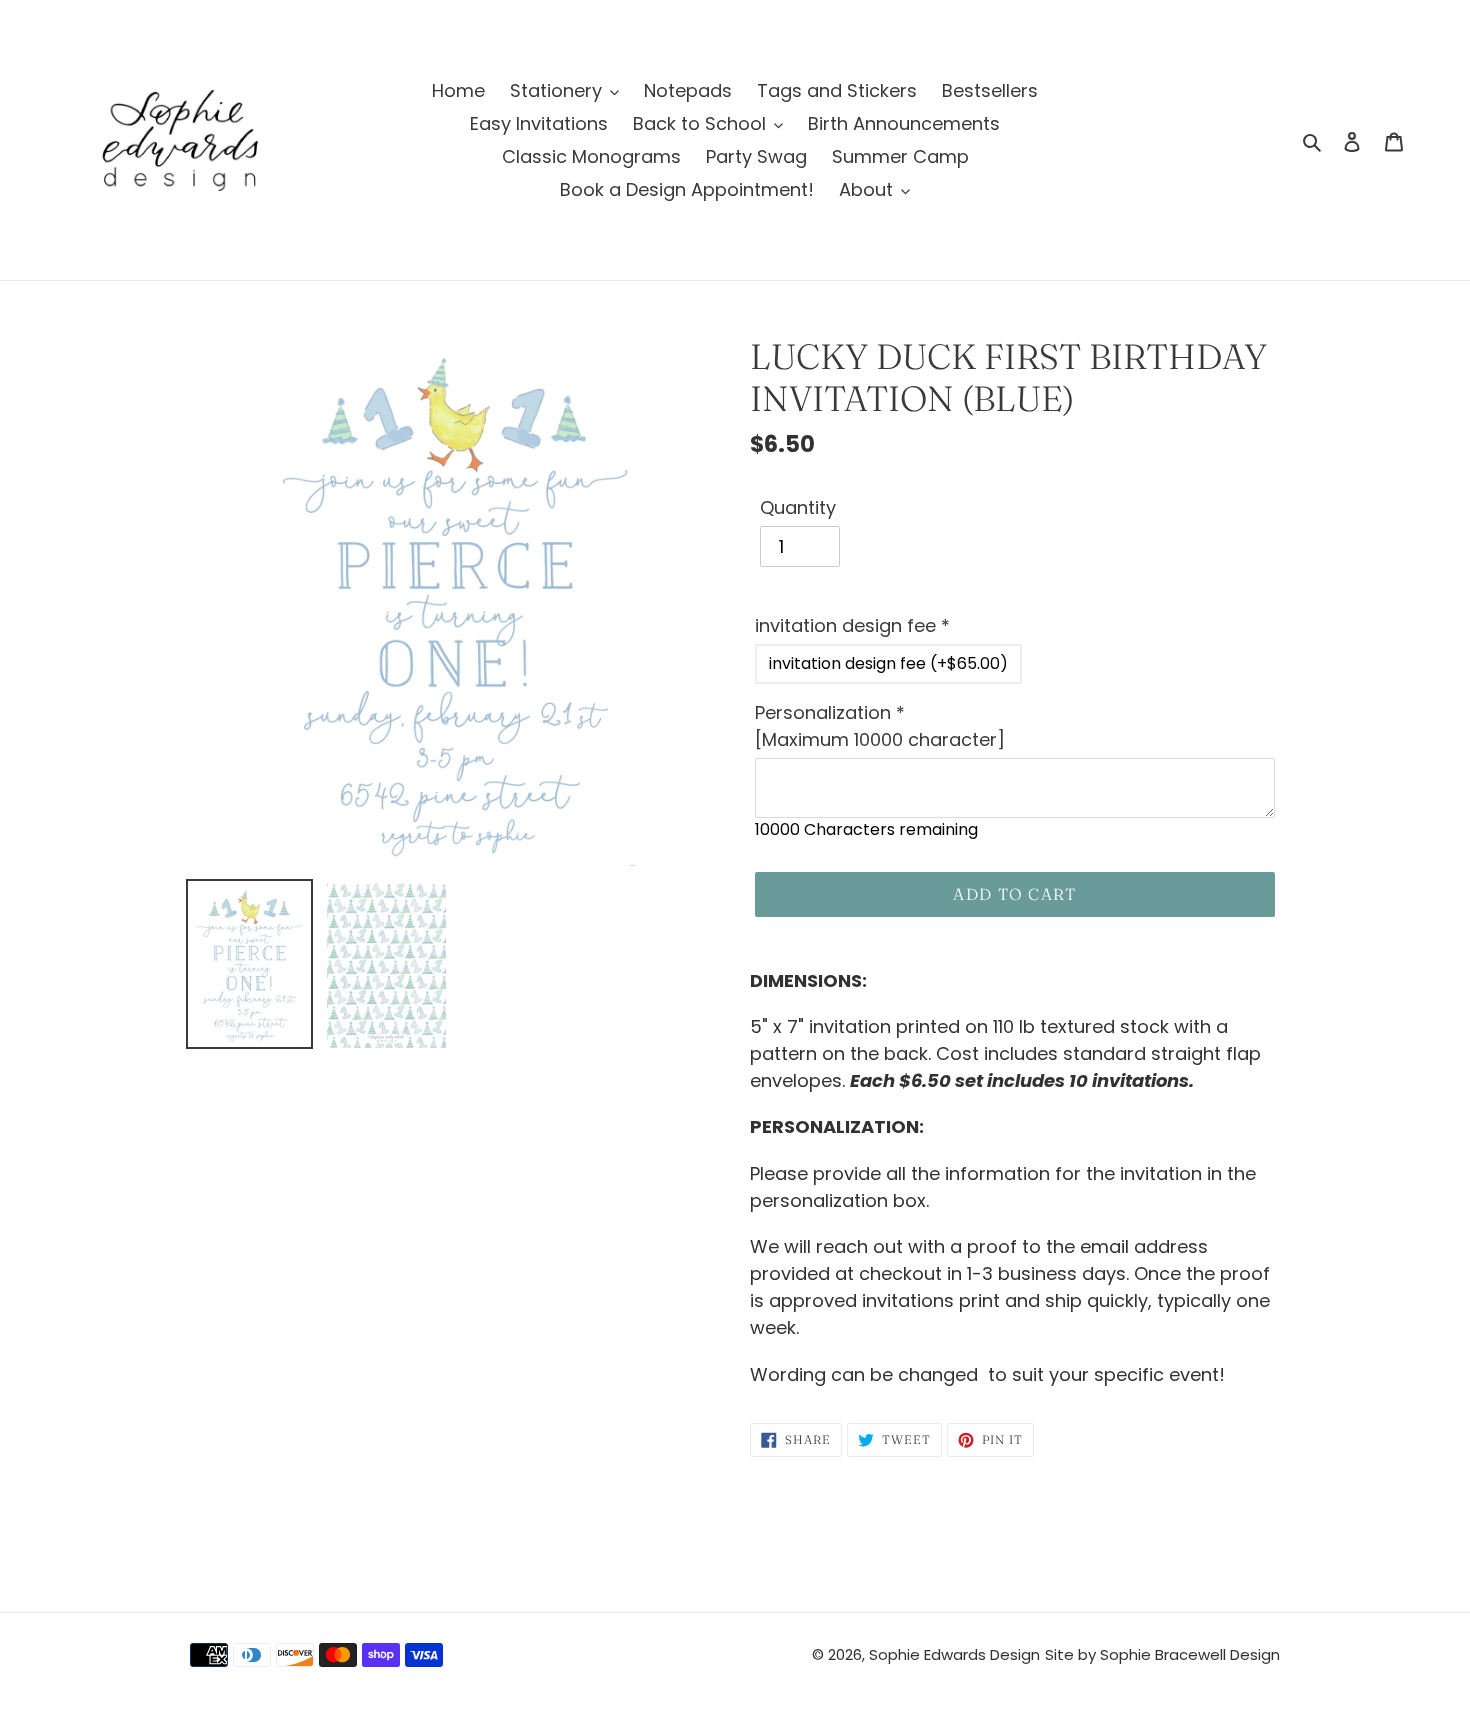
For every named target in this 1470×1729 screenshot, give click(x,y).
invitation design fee (852, 625)
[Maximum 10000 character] (880, 726)
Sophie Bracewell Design (1190, 1654)
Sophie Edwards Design (954, 1654)
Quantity (798, 507)
